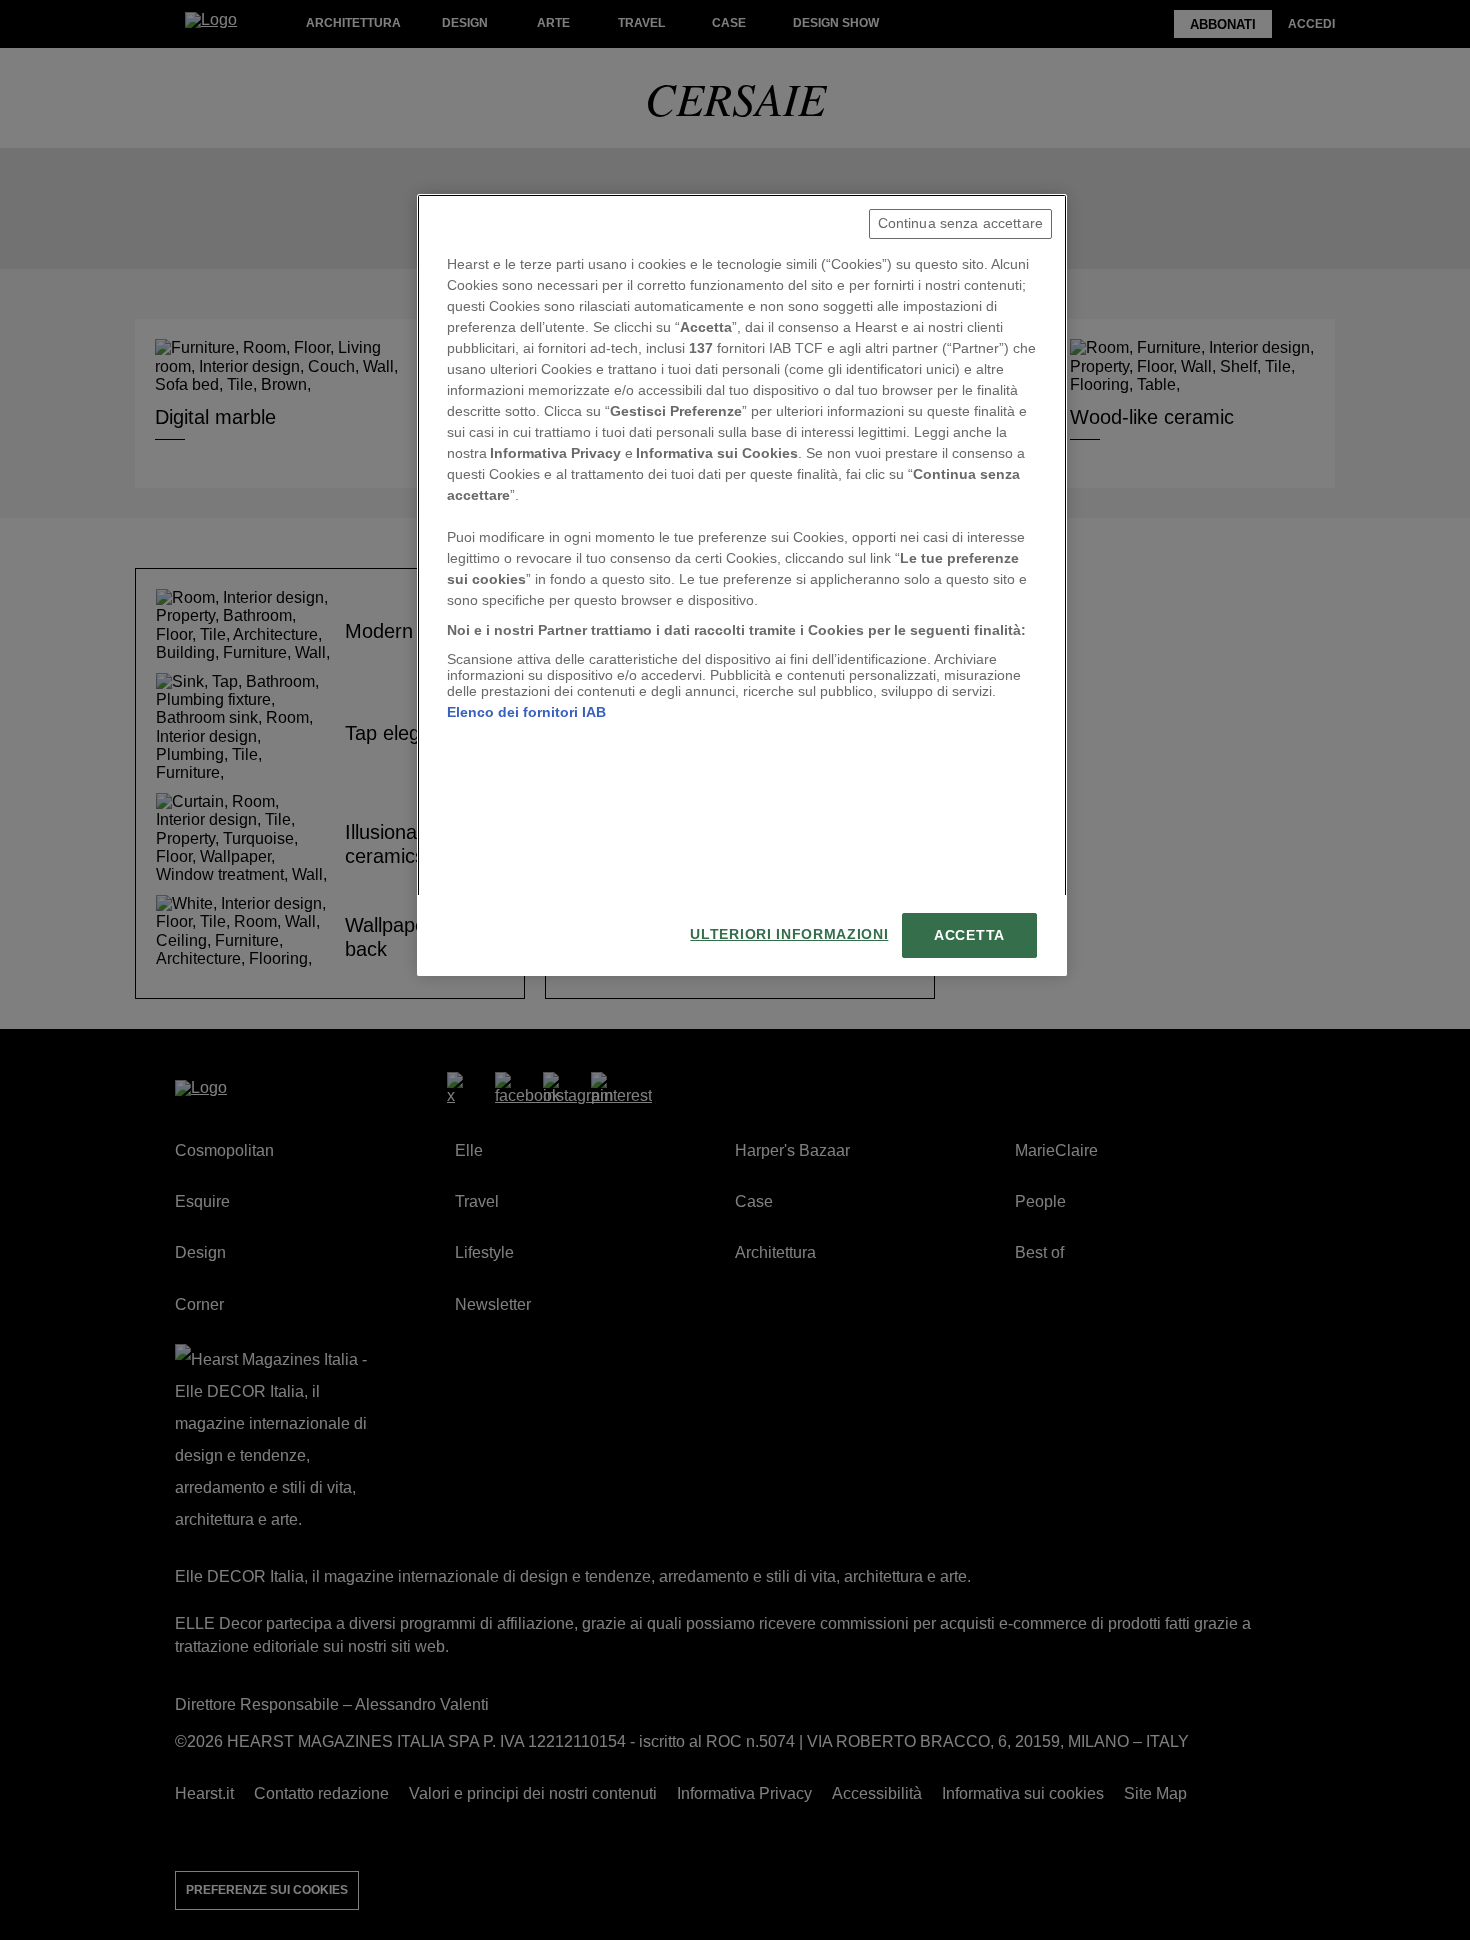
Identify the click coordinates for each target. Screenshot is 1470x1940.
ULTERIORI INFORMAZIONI (789, 934)
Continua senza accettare (960, 223)
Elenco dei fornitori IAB (526, 712)
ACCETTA (969, 935)
